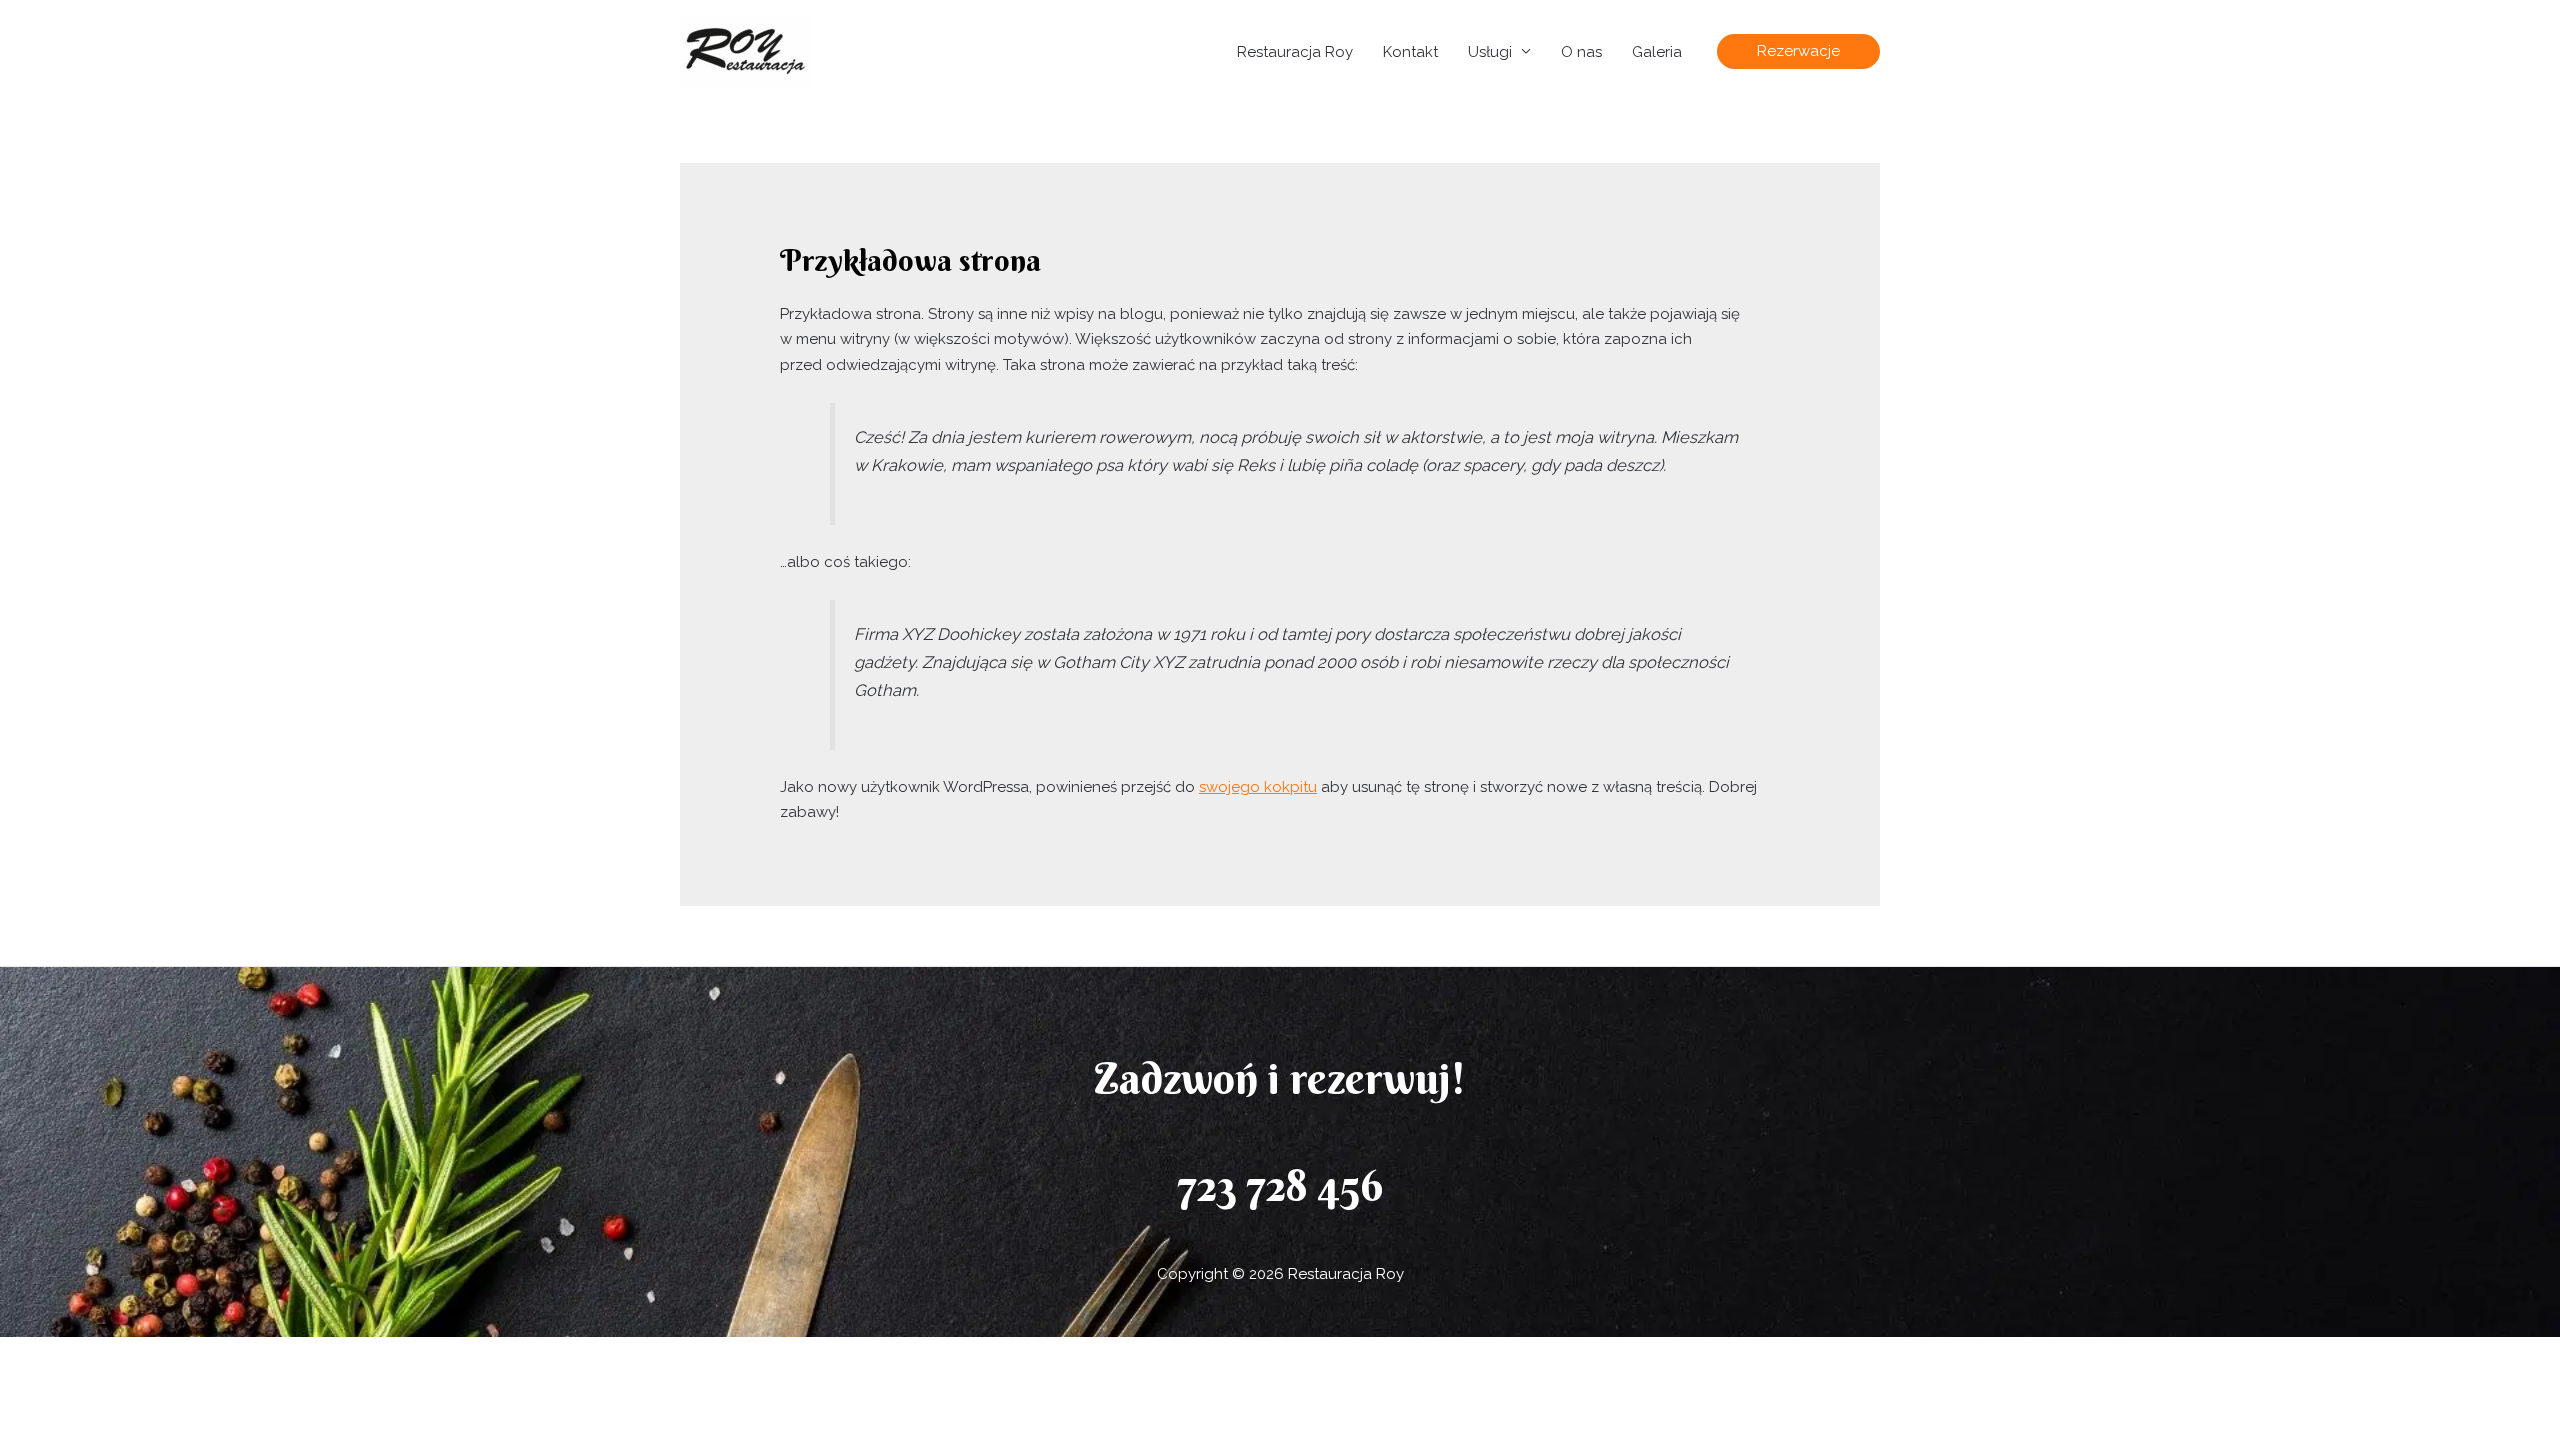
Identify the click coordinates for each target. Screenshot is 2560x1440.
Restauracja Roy (1295, 52)
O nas (1581, 52)
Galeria (1657, 52)
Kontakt (1410, 52)
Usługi (1490, 52)
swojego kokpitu (1258, 787)
